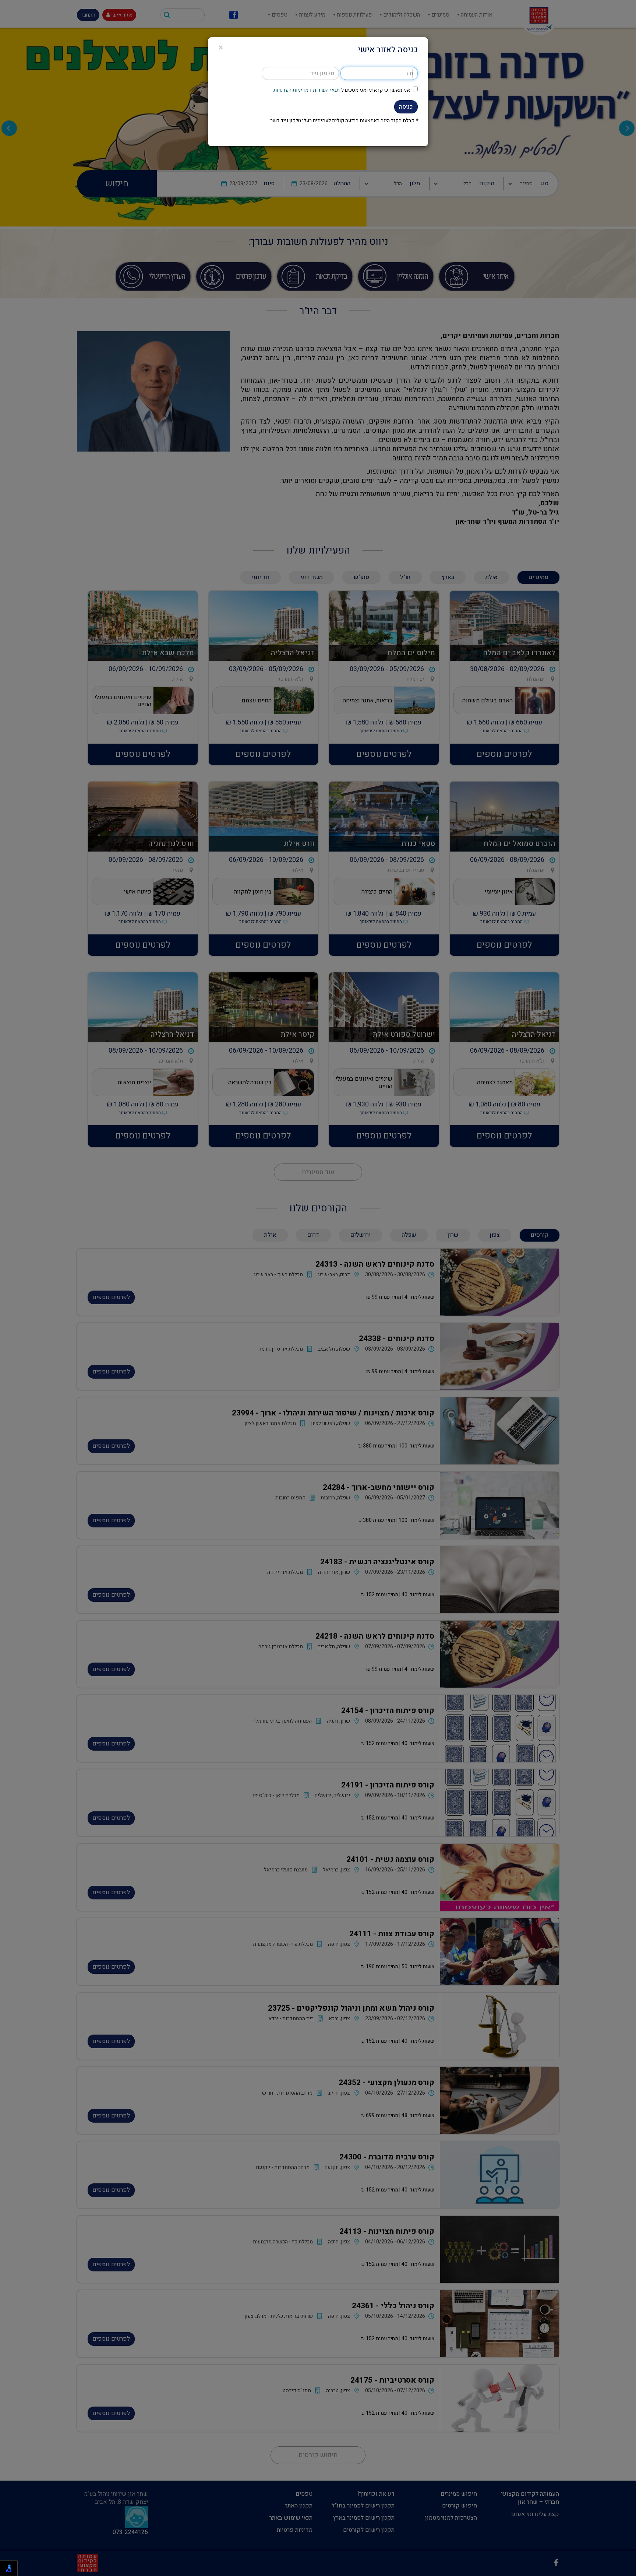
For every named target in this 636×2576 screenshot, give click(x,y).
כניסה (406, 107)
